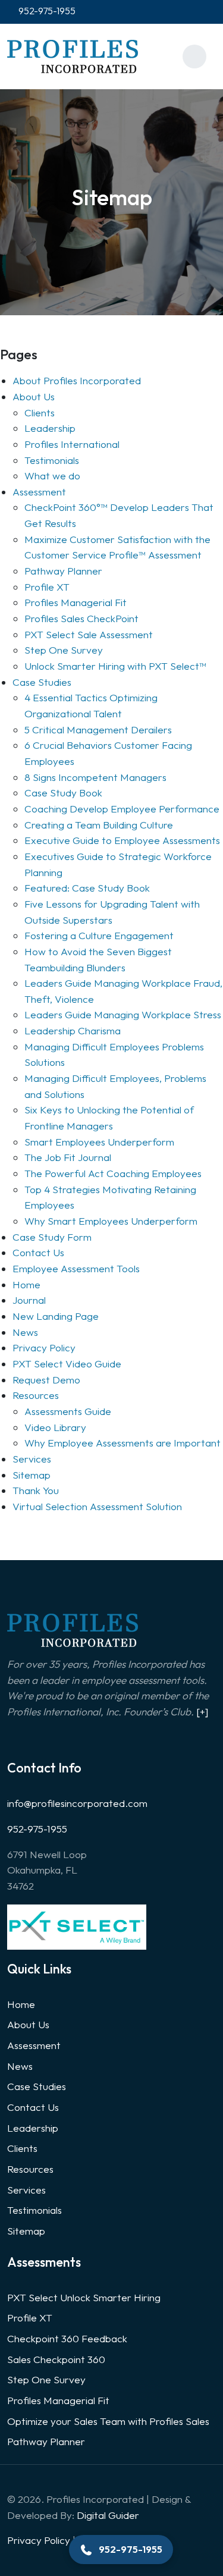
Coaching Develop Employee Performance (122, 809)
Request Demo (46, 1380)
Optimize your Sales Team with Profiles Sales (108, 2421)
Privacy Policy (44, 1347)
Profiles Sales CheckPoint (81, 618)
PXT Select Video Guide (67, 1364)
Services (32, 1459)
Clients (40, 412)
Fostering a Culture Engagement (99, 935)
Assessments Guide (68, 1411)
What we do (52, 476)
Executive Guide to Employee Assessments (122, 840)
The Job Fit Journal (68, 1157)
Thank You (36, 1490)
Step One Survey (64, 650)
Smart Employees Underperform (99, 1142)
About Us (34, 396)
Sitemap (32, 1475)
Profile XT (47, 587)
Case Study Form (52, 1237)
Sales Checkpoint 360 (56, 2359)
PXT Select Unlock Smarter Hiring (84, 2297)
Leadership (50, 428)
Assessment (39, 492)
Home (26, 1284)
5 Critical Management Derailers (98, 729)
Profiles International (72, 444)
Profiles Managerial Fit (76, 602)
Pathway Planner (63, 571)
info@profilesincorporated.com (77, 1803)
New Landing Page (56, 1316)
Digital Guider (108, 2515)
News (25, 1332)
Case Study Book (63, 793)
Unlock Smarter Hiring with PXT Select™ (115, 666)
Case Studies (42, 682)
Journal (29, 1300)
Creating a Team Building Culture (99, 825)
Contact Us (38, 1252)
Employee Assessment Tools (76, 1268)
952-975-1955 (37, 1829)
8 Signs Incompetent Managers (95, 777)
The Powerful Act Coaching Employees (113, 1173)
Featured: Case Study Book (87, 888)
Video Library (55, 1427)
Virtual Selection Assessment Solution (97, 1506)
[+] (202, 1711)
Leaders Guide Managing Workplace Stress (123, 1014)
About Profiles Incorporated (77, 380)
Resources (36, 1395)
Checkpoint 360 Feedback (67, 2338)
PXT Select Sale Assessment (89, 634)
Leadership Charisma (73, 1030)
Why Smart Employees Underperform (111, 1221)
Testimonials (52, 460)
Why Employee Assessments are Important (123, 1443)
